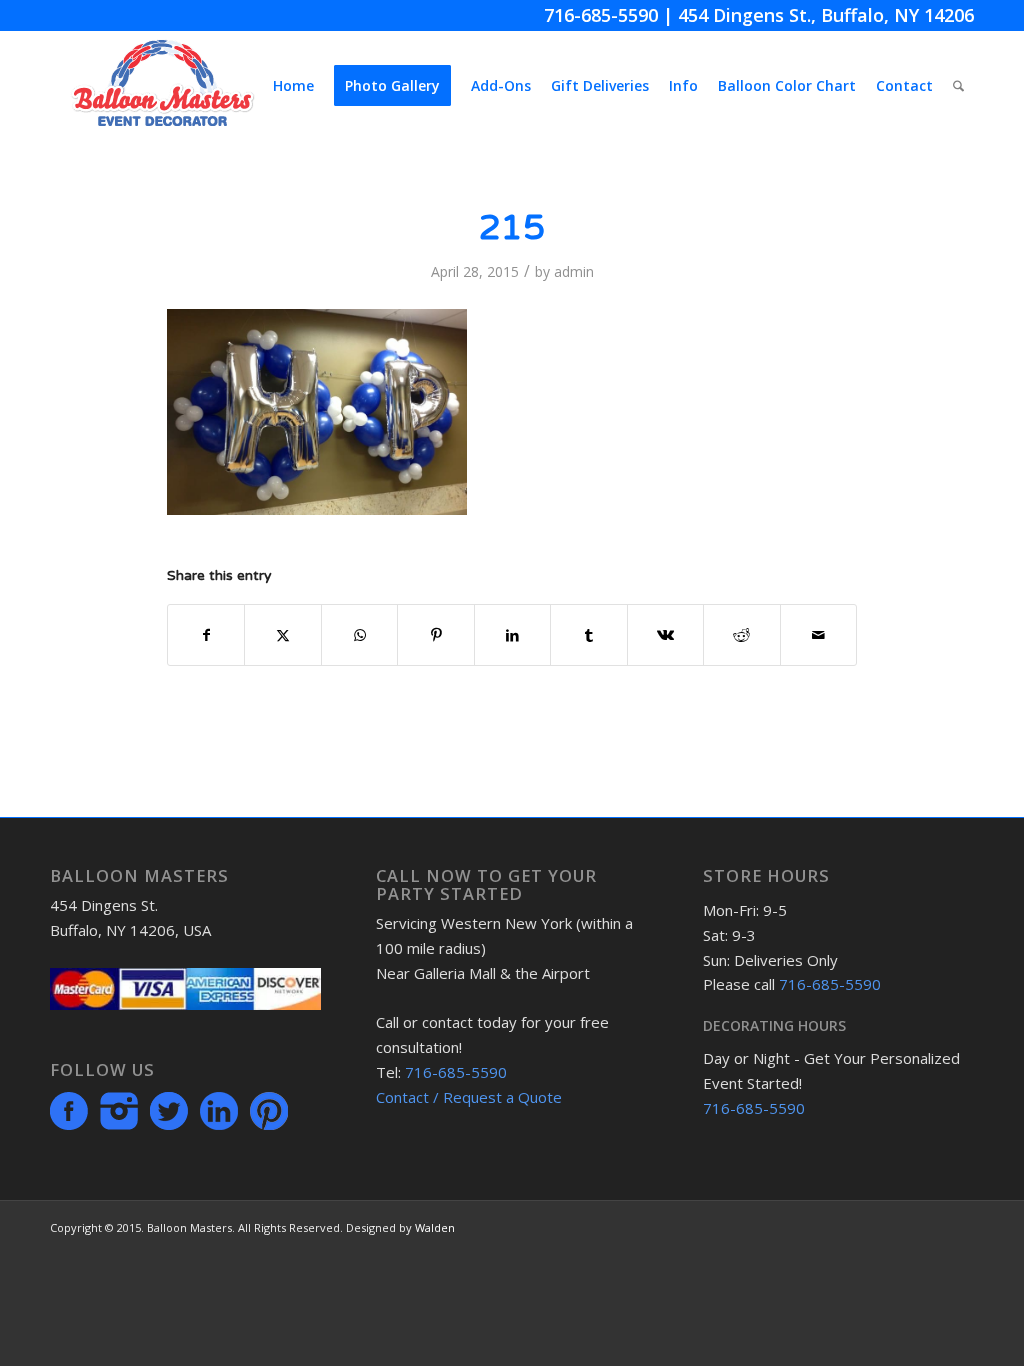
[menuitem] (293, 86)
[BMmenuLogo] (162, 86)
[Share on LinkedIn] (512, 635)
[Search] (958, 86)
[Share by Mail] (819, 635)
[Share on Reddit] (741, 635)
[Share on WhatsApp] (359, 635)
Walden (435, 1227)
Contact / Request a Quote (469, 1097)
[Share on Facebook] (206, 635)
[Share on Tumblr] (588, 635)
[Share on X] (282, 635)
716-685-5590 (601, 15)
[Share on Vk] (665, 635)
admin (574, 271)
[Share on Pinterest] (435, 635)
